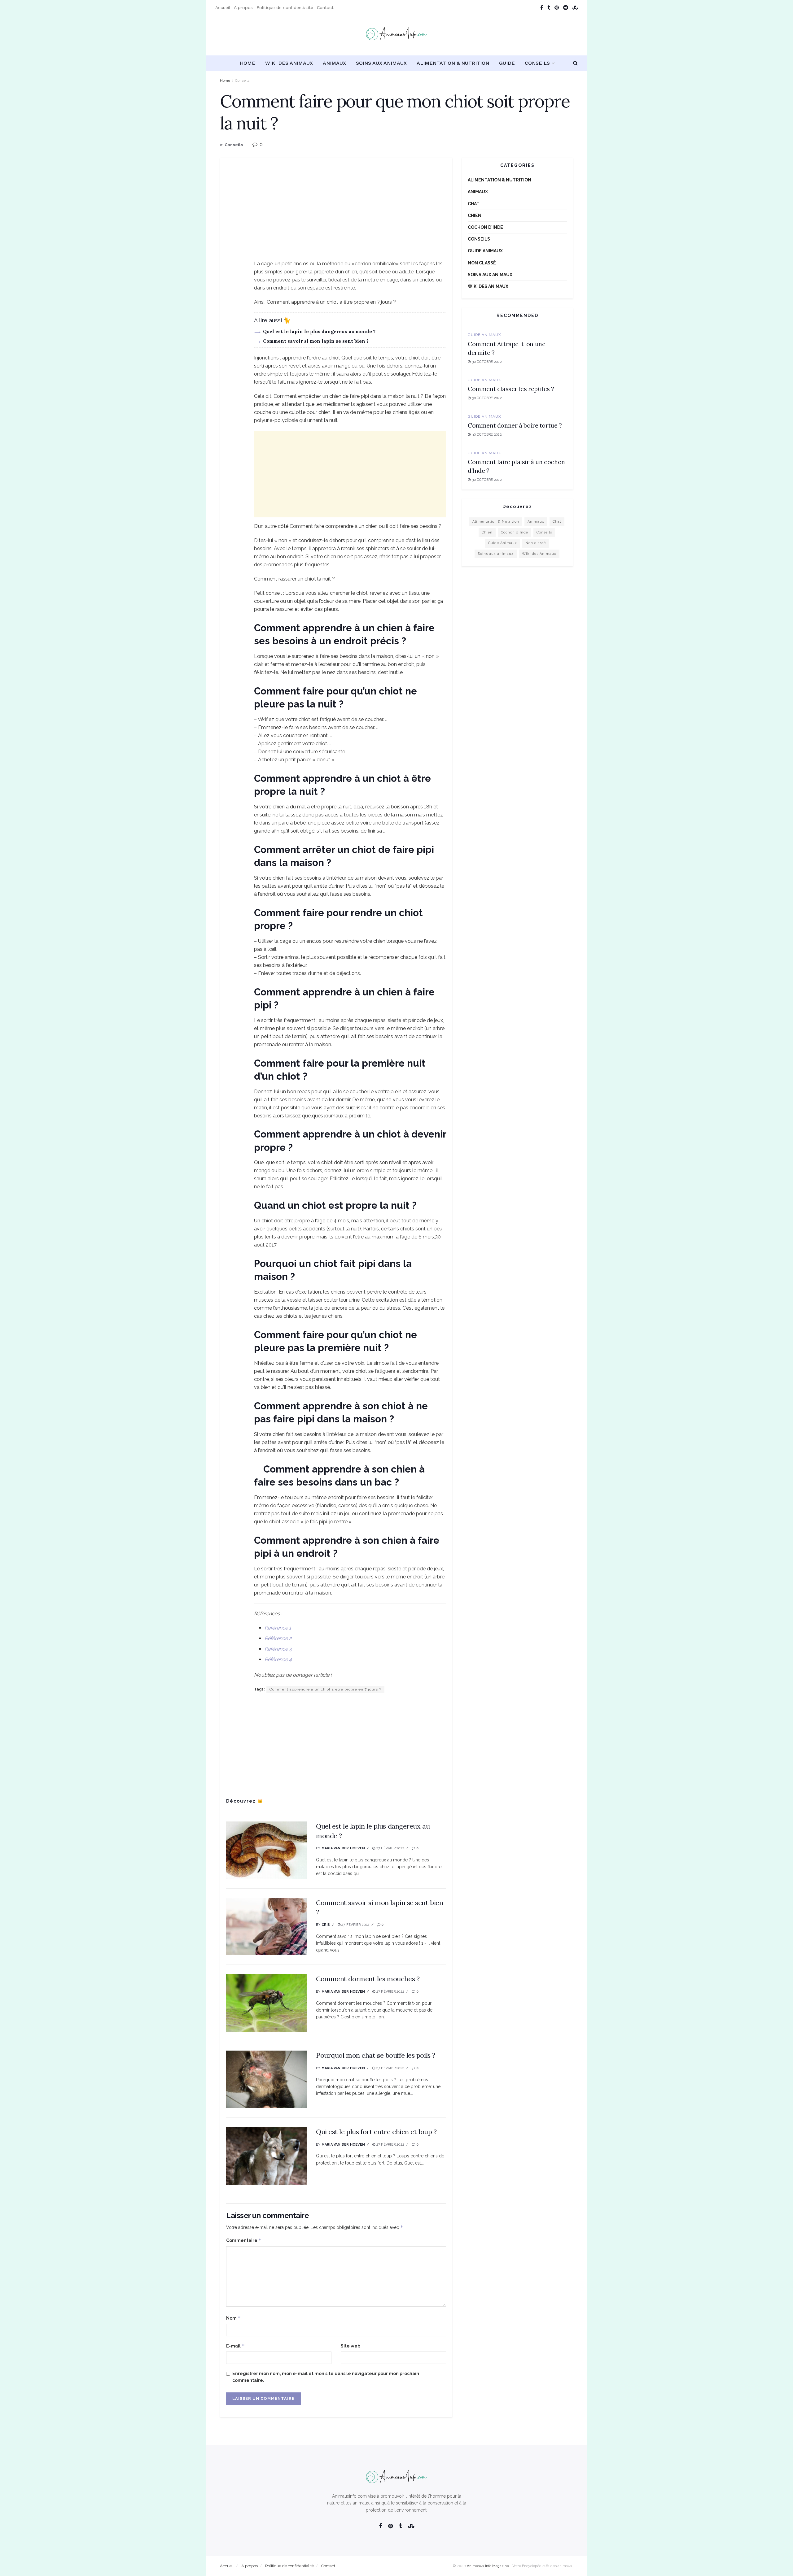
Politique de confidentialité (285, 7)
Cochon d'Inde (485, 227)
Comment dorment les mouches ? (368, 1979)
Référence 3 (278, 1649)
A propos (243, 7)
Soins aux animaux (381, 63)
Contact (325, 7)
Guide (507, 63)
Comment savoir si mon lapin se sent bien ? (316, 341)
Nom (233, 2318)
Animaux (334, 63)
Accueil (223, 7)
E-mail (235, 2346)
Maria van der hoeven (343, 1848)
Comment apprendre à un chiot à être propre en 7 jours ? (325, 1689)
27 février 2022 (390, 1848)
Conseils (537, 63)
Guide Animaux (485, 251)
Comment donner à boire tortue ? (515, 425)
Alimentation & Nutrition (453, 63)
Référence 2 (278, 1638)
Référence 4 (278, 1659)
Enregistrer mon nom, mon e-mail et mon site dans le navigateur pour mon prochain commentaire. (326, 2377)
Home (248, 63)
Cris (326, 1925)
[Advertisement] (336, 216)
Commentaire (244, 2240)
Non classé (482, 263)
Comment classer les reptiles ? (511, 389)
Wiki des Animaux (289, 63)
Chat (474, 204)
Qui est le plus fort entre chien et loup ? (376, 2132)
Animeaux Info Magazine (488, 2566)
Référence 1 (278, 1628)
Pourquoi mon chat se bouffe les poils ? (376, 2055)
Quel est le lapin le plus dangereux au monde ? (319, 331)
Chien (475, 215)
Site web (350, 2346)
